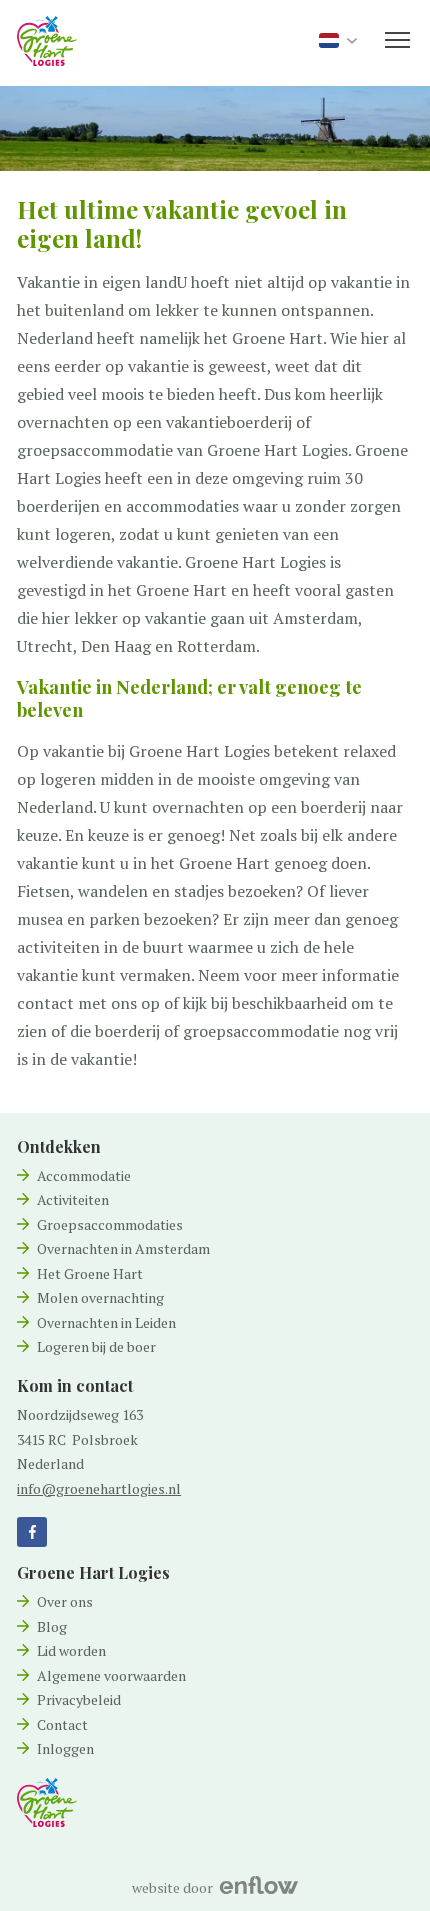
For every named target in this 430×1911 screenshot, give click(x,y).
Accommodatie (84, 1175)
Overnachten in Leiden (106, 1322)
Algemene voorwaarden (111, 1675)
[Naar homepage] (47, 1800)
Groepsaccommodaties (110, 1224)
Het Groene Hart (90, 1273)
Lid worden (71, 1650)
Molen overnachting (100, 1297)
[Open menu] (397, 40)
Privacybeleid (79, 1699)
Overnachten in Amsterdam (123, 1248)
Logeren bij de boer (96, 1346)
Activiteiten (73, 1199)
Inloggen (65, 1748)
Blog (52, 1626)
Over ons (65, 1601)
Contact (62, 1724)
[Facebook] (32, 1532)
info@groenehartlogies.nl (99, 1488)
